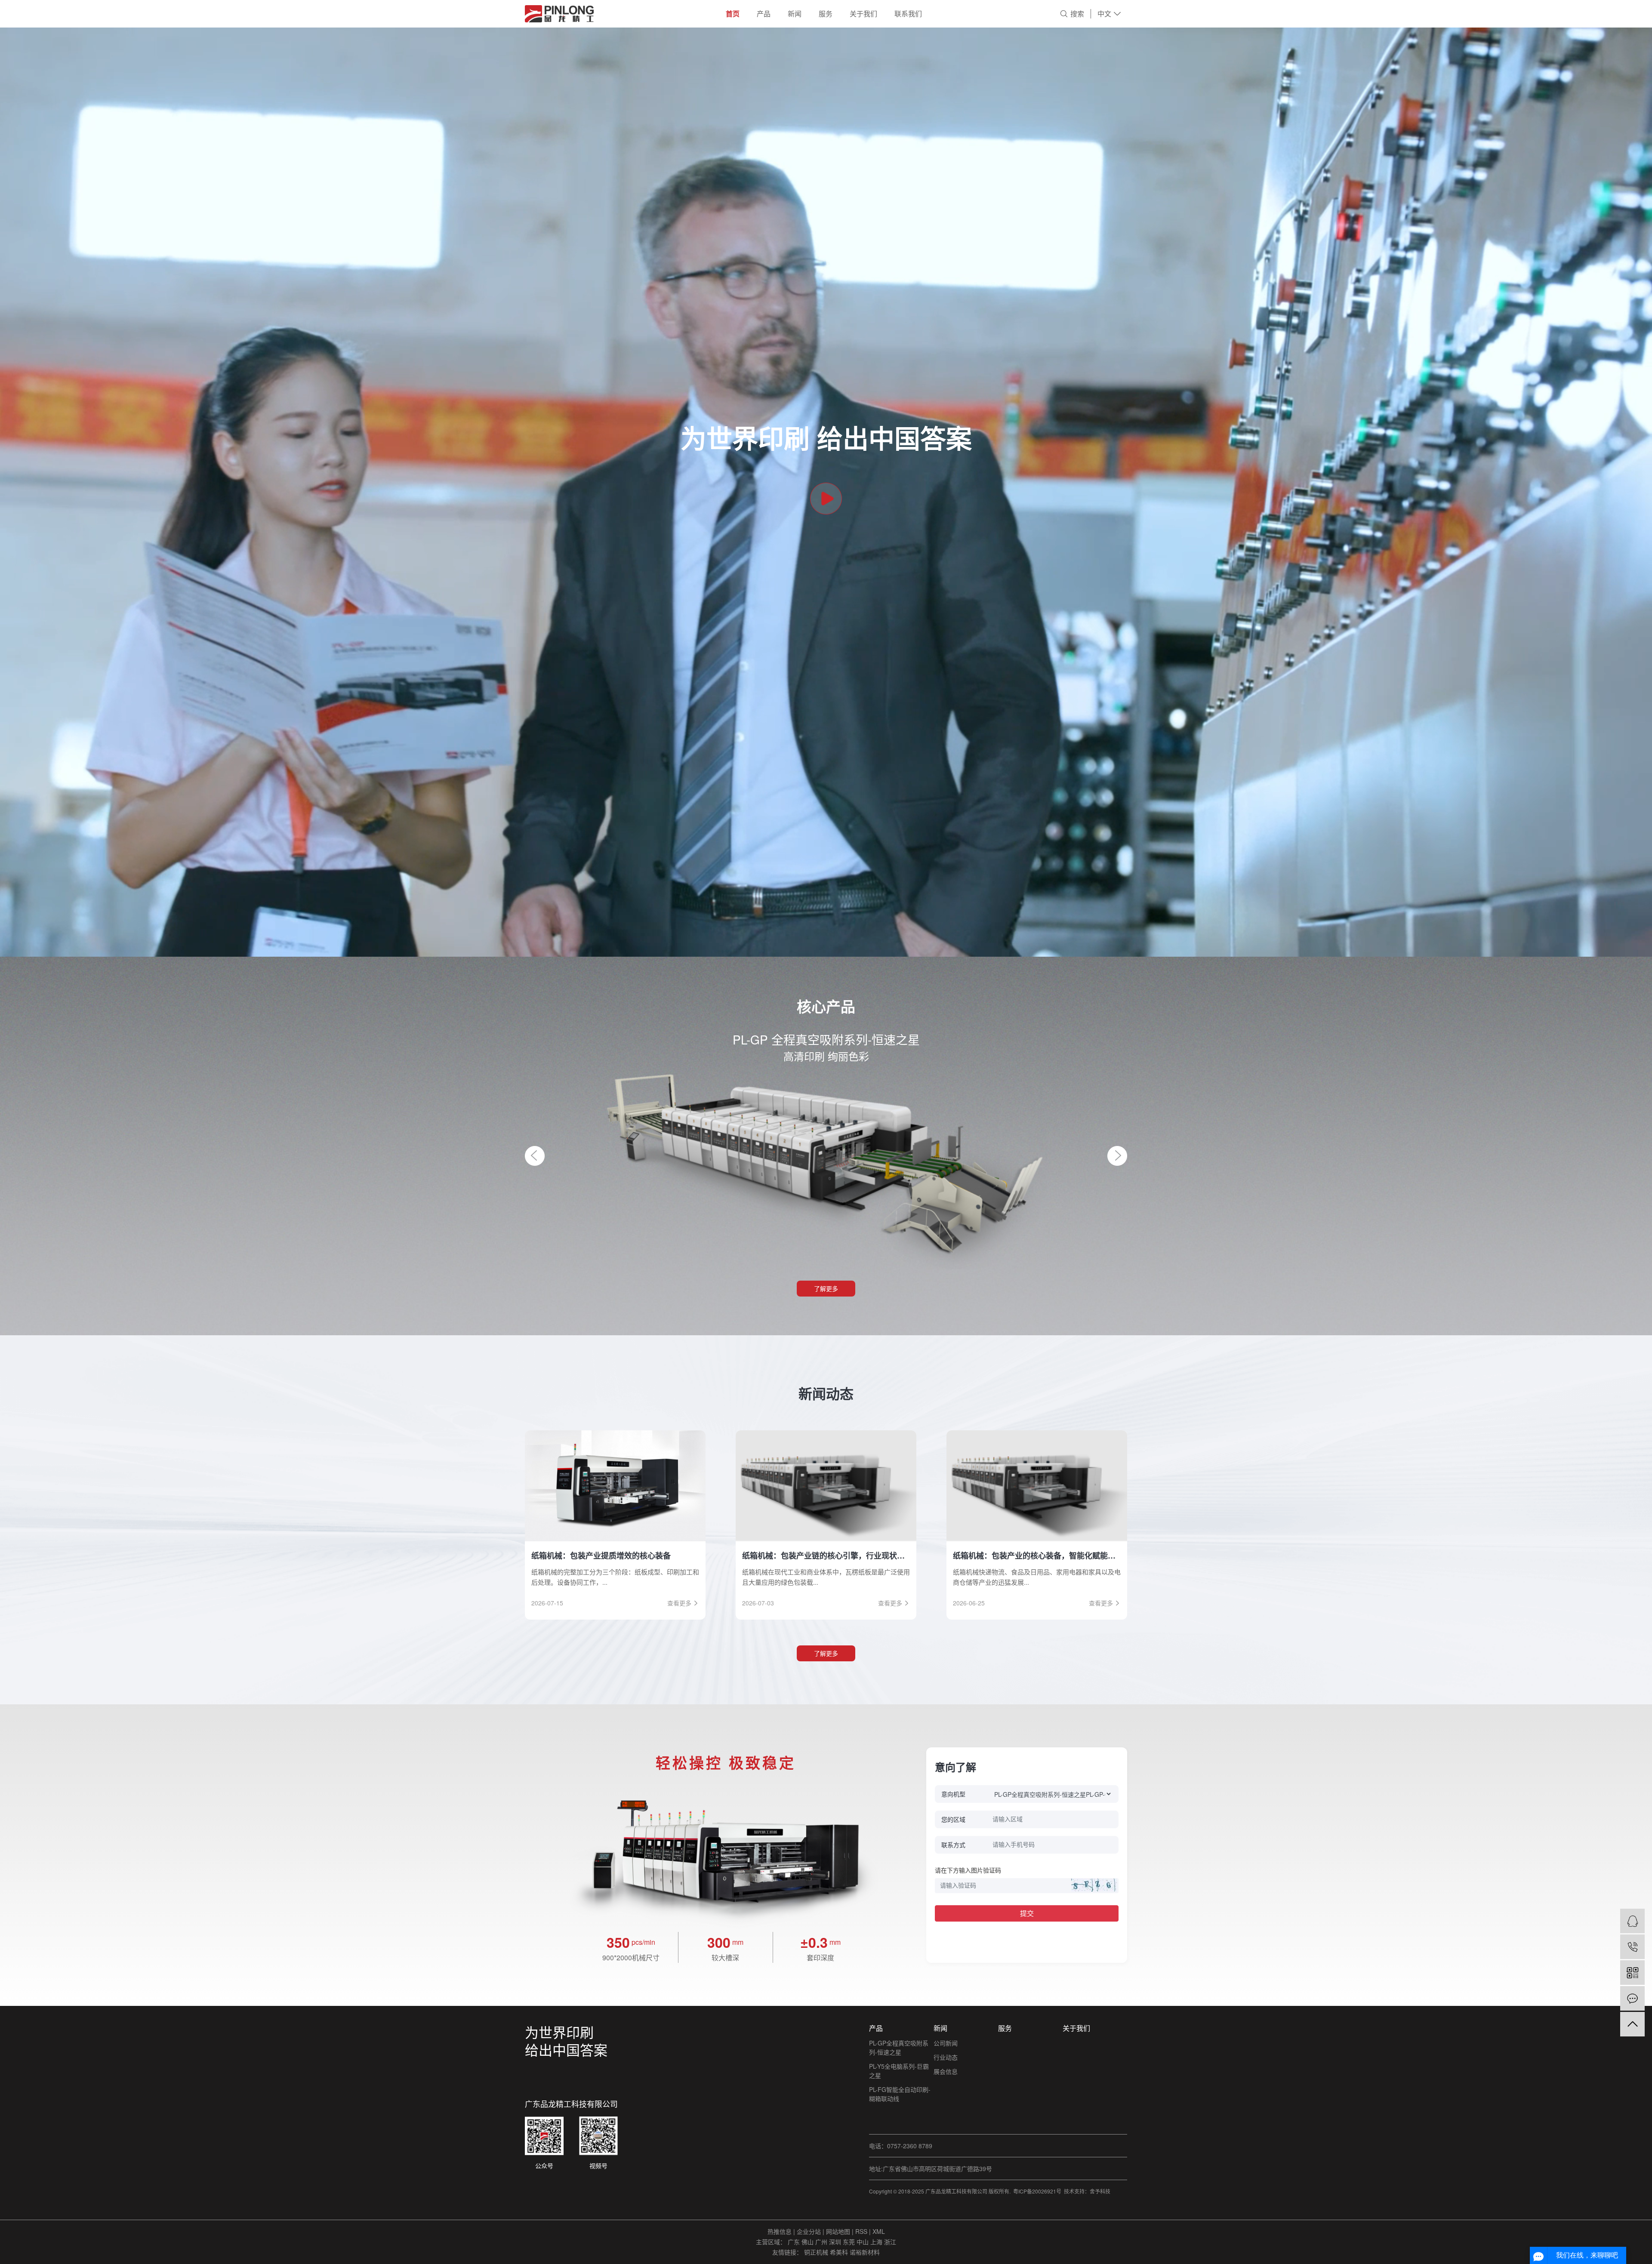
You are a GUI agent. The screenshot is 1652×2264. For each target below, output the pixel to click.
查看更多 (679, 1603)
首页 (733, 14)
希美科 (840, 2252)
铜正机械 (817, 2252)
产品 (764, 14)
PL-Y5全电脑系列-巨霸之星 (899, 2071)
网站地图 (839, 2231)
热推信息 (780, 2231)
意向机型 (953, 1794)
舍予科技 (1100, 2191)
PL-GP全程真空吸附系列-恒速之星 (899, 2047)
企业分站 (809, 2231)
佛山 (808, 2242)
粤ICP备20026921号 (1037, 2191)
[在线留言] (1632, 1998)
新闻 (795, 14)
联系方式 (953, 1845)
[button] (535, 1156)
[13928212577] (1632, 1947)
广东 (795, 2242)
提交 (1027, 1913)
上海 (877, 2242)
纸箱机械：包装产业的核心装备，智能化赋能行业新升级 (1037, 1556)
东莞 (850, 2242)
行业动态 (946, 2057)
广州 (822, 2242)
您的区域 (953, 1819)
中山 (863, 2242)
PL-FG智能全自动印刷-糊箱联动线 (900, 2094)
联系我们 (908, 14)
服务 (826, 14)
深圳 (836, 2242)
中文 (1104, 14)
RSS (861, 2231)
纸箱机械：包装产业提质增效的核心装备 (601, 1556)
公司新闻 (946, 2043)
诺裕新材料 (865, 2252)
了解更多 (826, 1288)
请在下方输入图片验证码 (968, 1870)
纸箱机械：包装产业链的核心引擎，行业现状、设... (826, 1556)
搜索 (1077, 14)
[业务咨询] (1632, 1921)
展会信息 (946, 2071)
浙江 (890, 2242)
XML (879, 2231)
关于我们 (863, 14)
